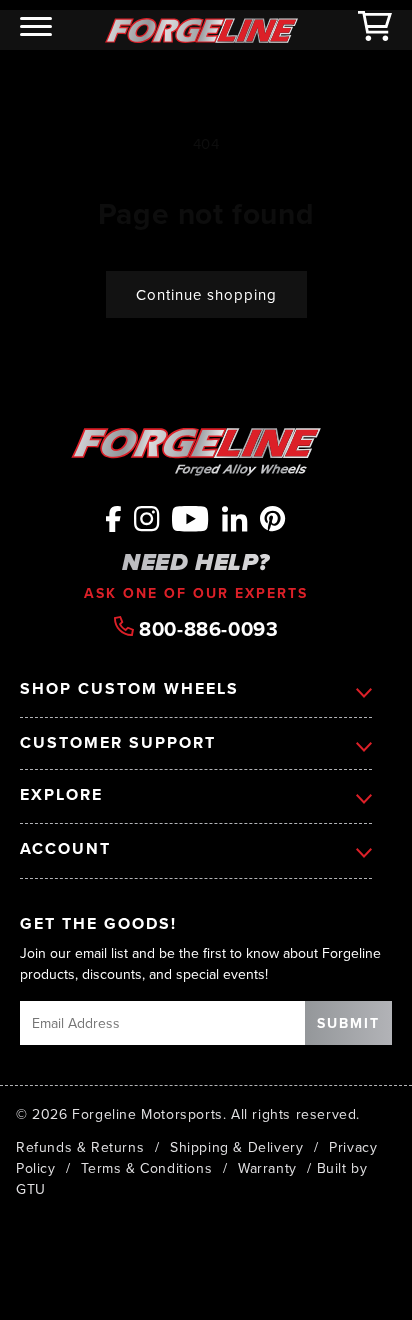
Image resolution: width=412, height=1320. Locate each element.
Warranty (267, 1168)
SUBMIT (348, 1023)
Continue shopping (206, 294)
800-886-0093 (206, 627)
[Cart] (375, 30)
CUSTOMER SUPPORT (118, 743)
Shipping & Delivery (236, 1147)
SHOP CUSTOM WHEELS (129, 688)
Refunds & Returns (80, 1147)
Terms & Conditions (146, 1168)
